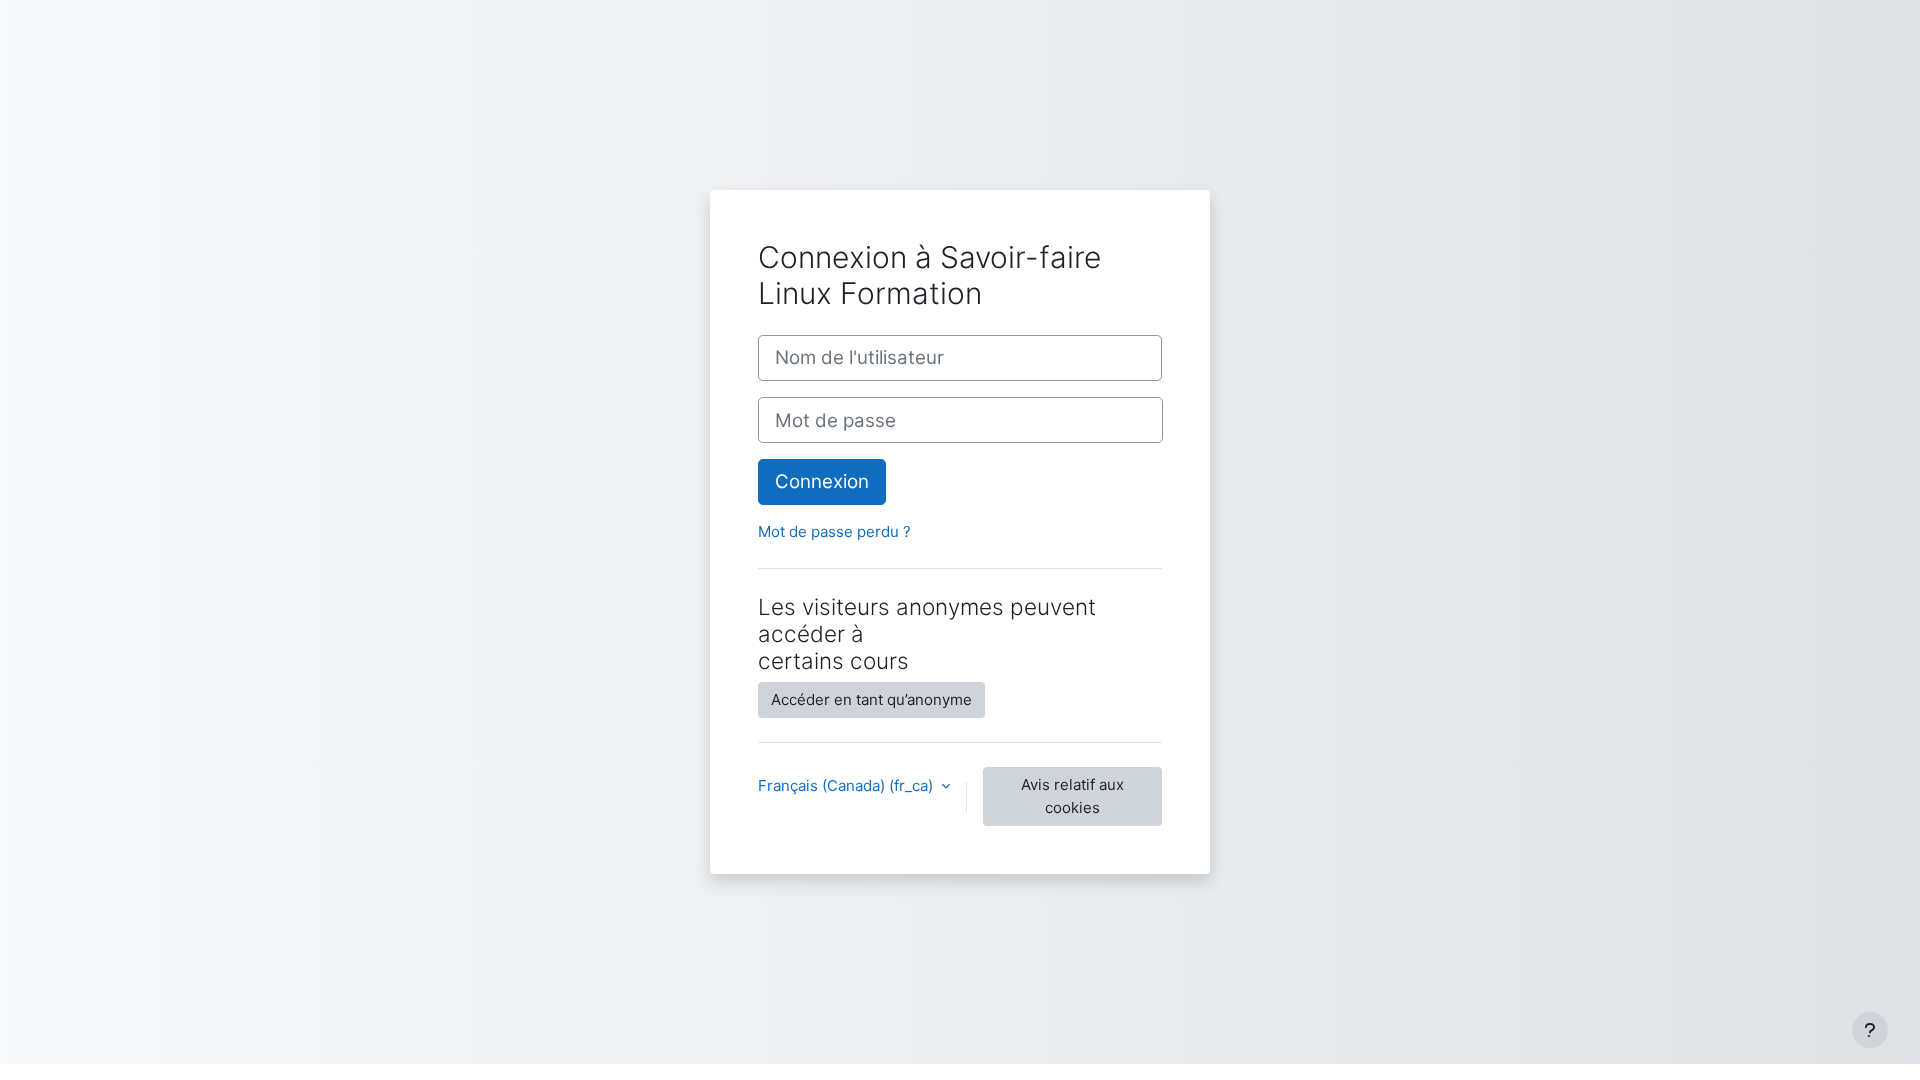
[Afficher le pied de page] (1870, 1030)
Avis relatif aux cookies (1072, 796)
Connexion (822, 481)
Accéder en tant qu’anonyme (871, 699)
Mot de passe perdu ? (834, 531)
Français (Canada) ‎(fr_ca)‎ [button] (847, 785)
